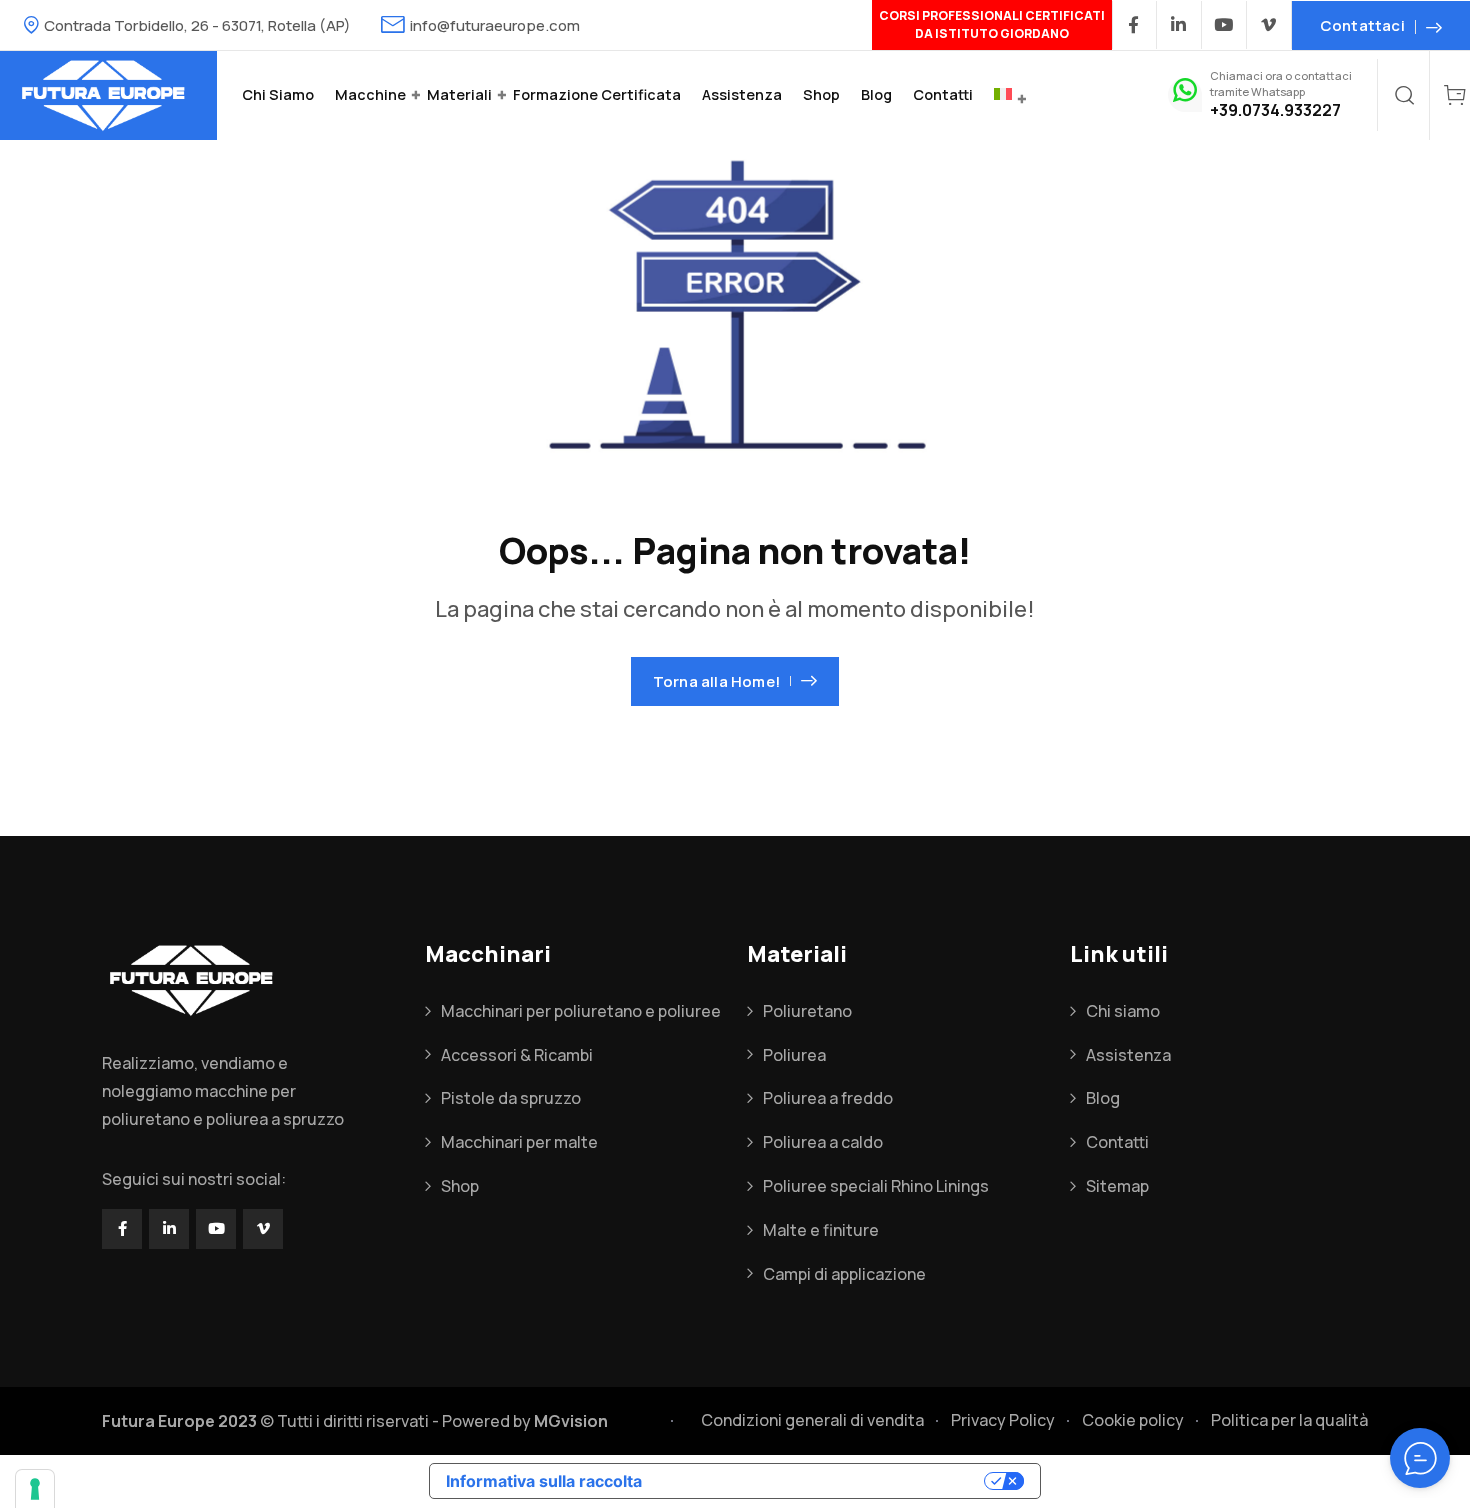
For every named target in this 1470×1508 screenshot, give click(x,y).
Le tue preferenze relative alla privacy (823, 1481)
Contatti (943, 94)
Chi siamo (278, 94)
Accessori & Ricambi (517, 1055)
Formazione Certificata (597, 94)
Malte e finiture (821, 1230)
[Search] (1405, 95)
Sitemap (1117, 1186)
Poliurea (794, 1055)
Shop (821, 94)
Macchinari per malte (519, 1142)
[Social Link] (1134, 25)
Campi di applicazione (844, 1274)
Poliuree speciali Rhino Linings (876, 1186)
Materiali (459, 94)
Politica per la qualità (1289, 1420)
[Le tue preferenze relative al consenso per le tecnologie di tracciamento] (35, 1489)
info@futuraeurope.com (495, 25)
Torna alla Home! (716, 681)
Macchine (370, 94)
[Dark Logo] (108, 95)
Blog (876, 94)
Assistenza (742, 94)
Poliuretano (807, 1011)
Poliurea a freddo (828, 1098)
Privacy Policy (1003, 1420)
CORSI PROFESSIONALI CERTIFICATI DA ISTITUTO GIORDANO (992, 24)
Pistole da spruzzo (511, 1098)
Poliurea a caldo (823, 1142)
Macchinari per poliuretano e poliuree (581, 1011)
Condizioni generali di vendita (812, 1420)
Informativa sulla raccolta (544, 1481)
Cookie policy (1133, 1420)
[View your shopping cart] (1455, 95)
